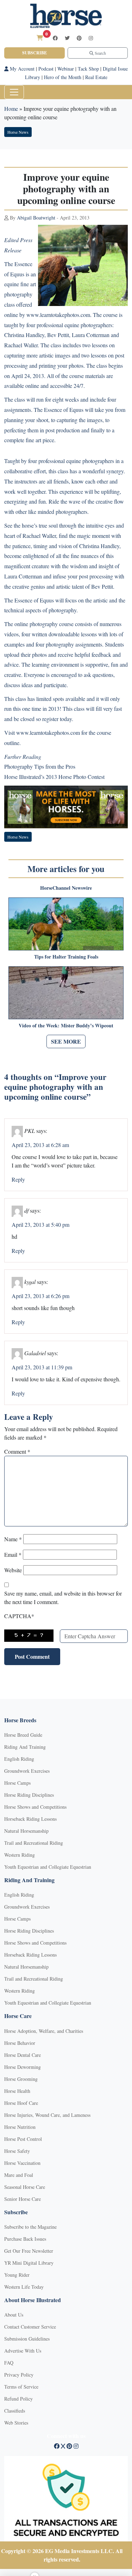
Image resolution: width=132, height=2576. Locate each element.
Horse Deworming (23, 2067)
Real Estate (96, 77)
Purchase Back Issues (25, 2239)
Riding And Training (25, 1747)
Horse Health (17, 2091)
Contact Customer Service (30, 2327)
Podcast (46, 69)
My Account (21, 69)
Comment (17, 1451)
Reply (18, 1179)
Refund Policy (18, 2399)
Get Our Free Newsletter (29, 2251)
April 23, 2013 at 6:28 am (40, 1145)
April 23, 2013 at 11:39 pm (42, 1367)
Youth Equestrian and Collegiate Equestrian (48, 1867)
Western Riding (20, 1855)
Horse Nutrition (20, 2127)
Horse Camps (17, 1783)
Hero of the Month (63, 77)
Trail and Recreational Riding (34, 1843)
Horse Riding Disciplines (29, 1795)
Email (13, 1554)
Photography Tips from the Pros (40, 766)
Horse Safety (17, 2151)
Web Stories (16, 2423)
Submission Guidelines (27, 2339)
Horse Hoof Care (21, 2103)
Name (13, 1539)
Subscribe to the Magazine (30, 2227)
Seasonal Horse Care (25, 2187)
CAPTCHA (19, 1616)
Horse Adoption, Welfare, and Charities (44, 2031)
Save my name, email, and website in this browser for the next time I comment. (63, 1598)
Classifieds (15, 2411)
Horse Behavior (20, 2043)
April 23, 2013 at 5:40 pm (40, 1224)
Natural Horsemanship (26, 1831)
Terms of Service (21, 2387)
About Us (14, 2315)
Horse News (18, 132)
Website (13, 1570)
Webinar (66, 69)
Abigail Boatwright (36, 218)
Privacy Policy (19, 2375)
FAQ (9, 2363)
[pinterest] (79, 38)
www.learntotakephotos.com (58, 315)
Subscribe (34, 53)
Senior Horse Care (23, 2199)
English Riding (19, 1759)
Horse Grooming (21, 2079)
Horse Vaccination (22, 2163)
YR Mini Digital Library (29, 2263)
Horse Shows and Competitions (35, 1807)
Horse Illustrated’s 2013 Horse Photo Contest (54, 777)
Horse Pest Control (23, 2139)
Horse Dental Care (23, 2055)
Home (11, 109)
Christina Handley (24, 335)
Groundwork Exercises (27, 1771)
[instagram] (91, 38)
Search (100, 53)
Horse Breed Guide (23, 1735)
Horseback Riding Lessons (30, 1819)
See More (66, 1041)
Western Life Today (24, 2287)
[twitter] (67, 38)
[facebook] (55, 38)
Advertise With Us (23, 2351)
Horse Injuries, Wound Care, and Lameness (47, 2115)
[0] (40, 38)
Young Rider (17, 2275)
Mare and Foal (19, 2175)
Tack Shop (88, 69)
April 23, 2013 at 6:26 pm (40, 1296)
